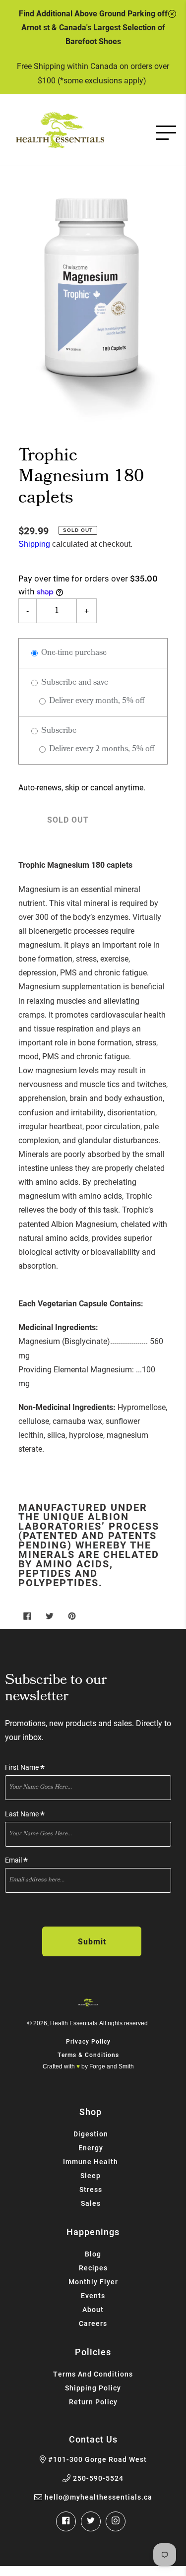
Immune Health (91, 2161)
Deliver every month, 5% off (96, 701)
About (93, 2309)
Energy (91, 2148)
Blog (93, 2254)
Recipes (93, 2268)
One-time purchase (73, 653)
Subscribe (58, 731)
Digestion (91, 2134)
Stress (91, 2189)
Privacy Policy (88, 2041)
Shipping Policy (93, 2388)
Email (16, 1860)
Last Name (25, 1814)
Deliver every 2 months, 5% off (101, 749)
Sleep (91, 2175)
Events (93, 2295)
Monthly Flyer (93, 2282)
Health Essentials (74, 2023)
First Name (25, 1768)
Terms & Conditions (88, 2055)
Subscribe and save (74, 683)
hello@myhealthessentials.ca (98, 2497)
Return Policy (93, 2402)
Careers (93, 2323)
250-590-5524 (98, 2478)
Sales (91, 2203)
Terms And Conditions (93, 2374)
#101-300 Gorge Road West (97, 2459)
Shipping (34, 544)
